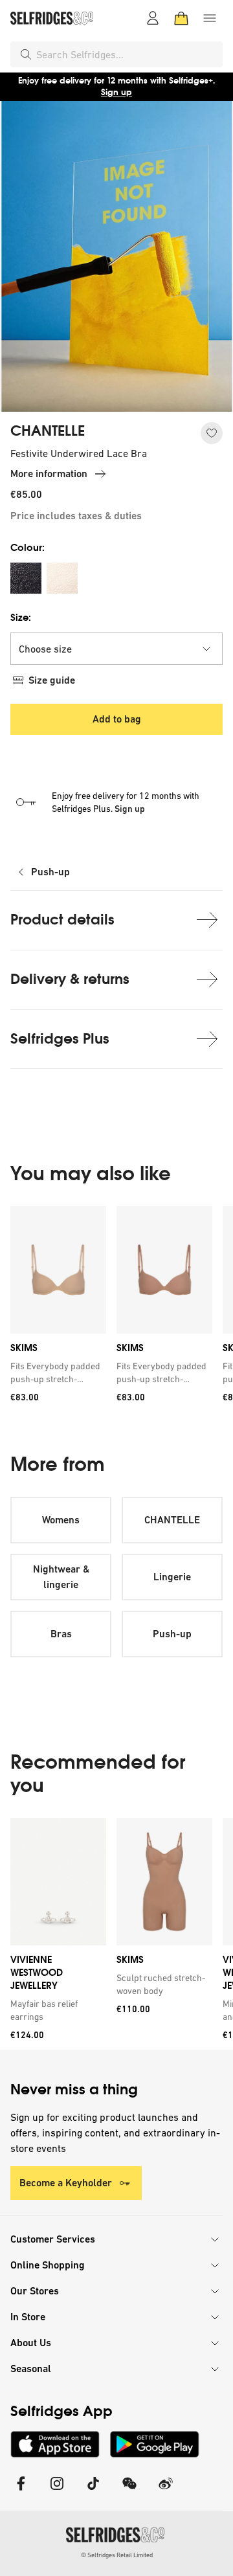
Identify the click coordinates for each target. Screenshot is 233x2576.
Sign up (116, 92)
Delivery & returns (70, 979)
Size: (21, 617)
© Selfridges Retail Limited (117, 2555)
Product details (62, 920)
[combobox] (127, 54)
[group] (116, 1309)
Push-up (50, 872)
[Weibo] (166, 2492)
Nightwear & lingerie (61, 1577)
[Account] (153, 18)
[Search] (26, 54)
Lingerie (172, 1577)
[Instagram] (57, 2492)
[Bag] (181, 18)
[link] (56, 1372)
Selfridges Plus (60, 1039)
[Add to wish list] (212, 433)
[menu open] (210, 18)
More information (49, 474)
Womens (61, 1520)
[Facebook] (21, 2492)
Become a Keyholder (66, 2183)
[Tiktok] (93, 2492)
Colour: (28, 547)
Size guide (52, 680)
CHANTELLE (48, 431)
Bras (61, 1634)
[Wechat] (129, 2492)
